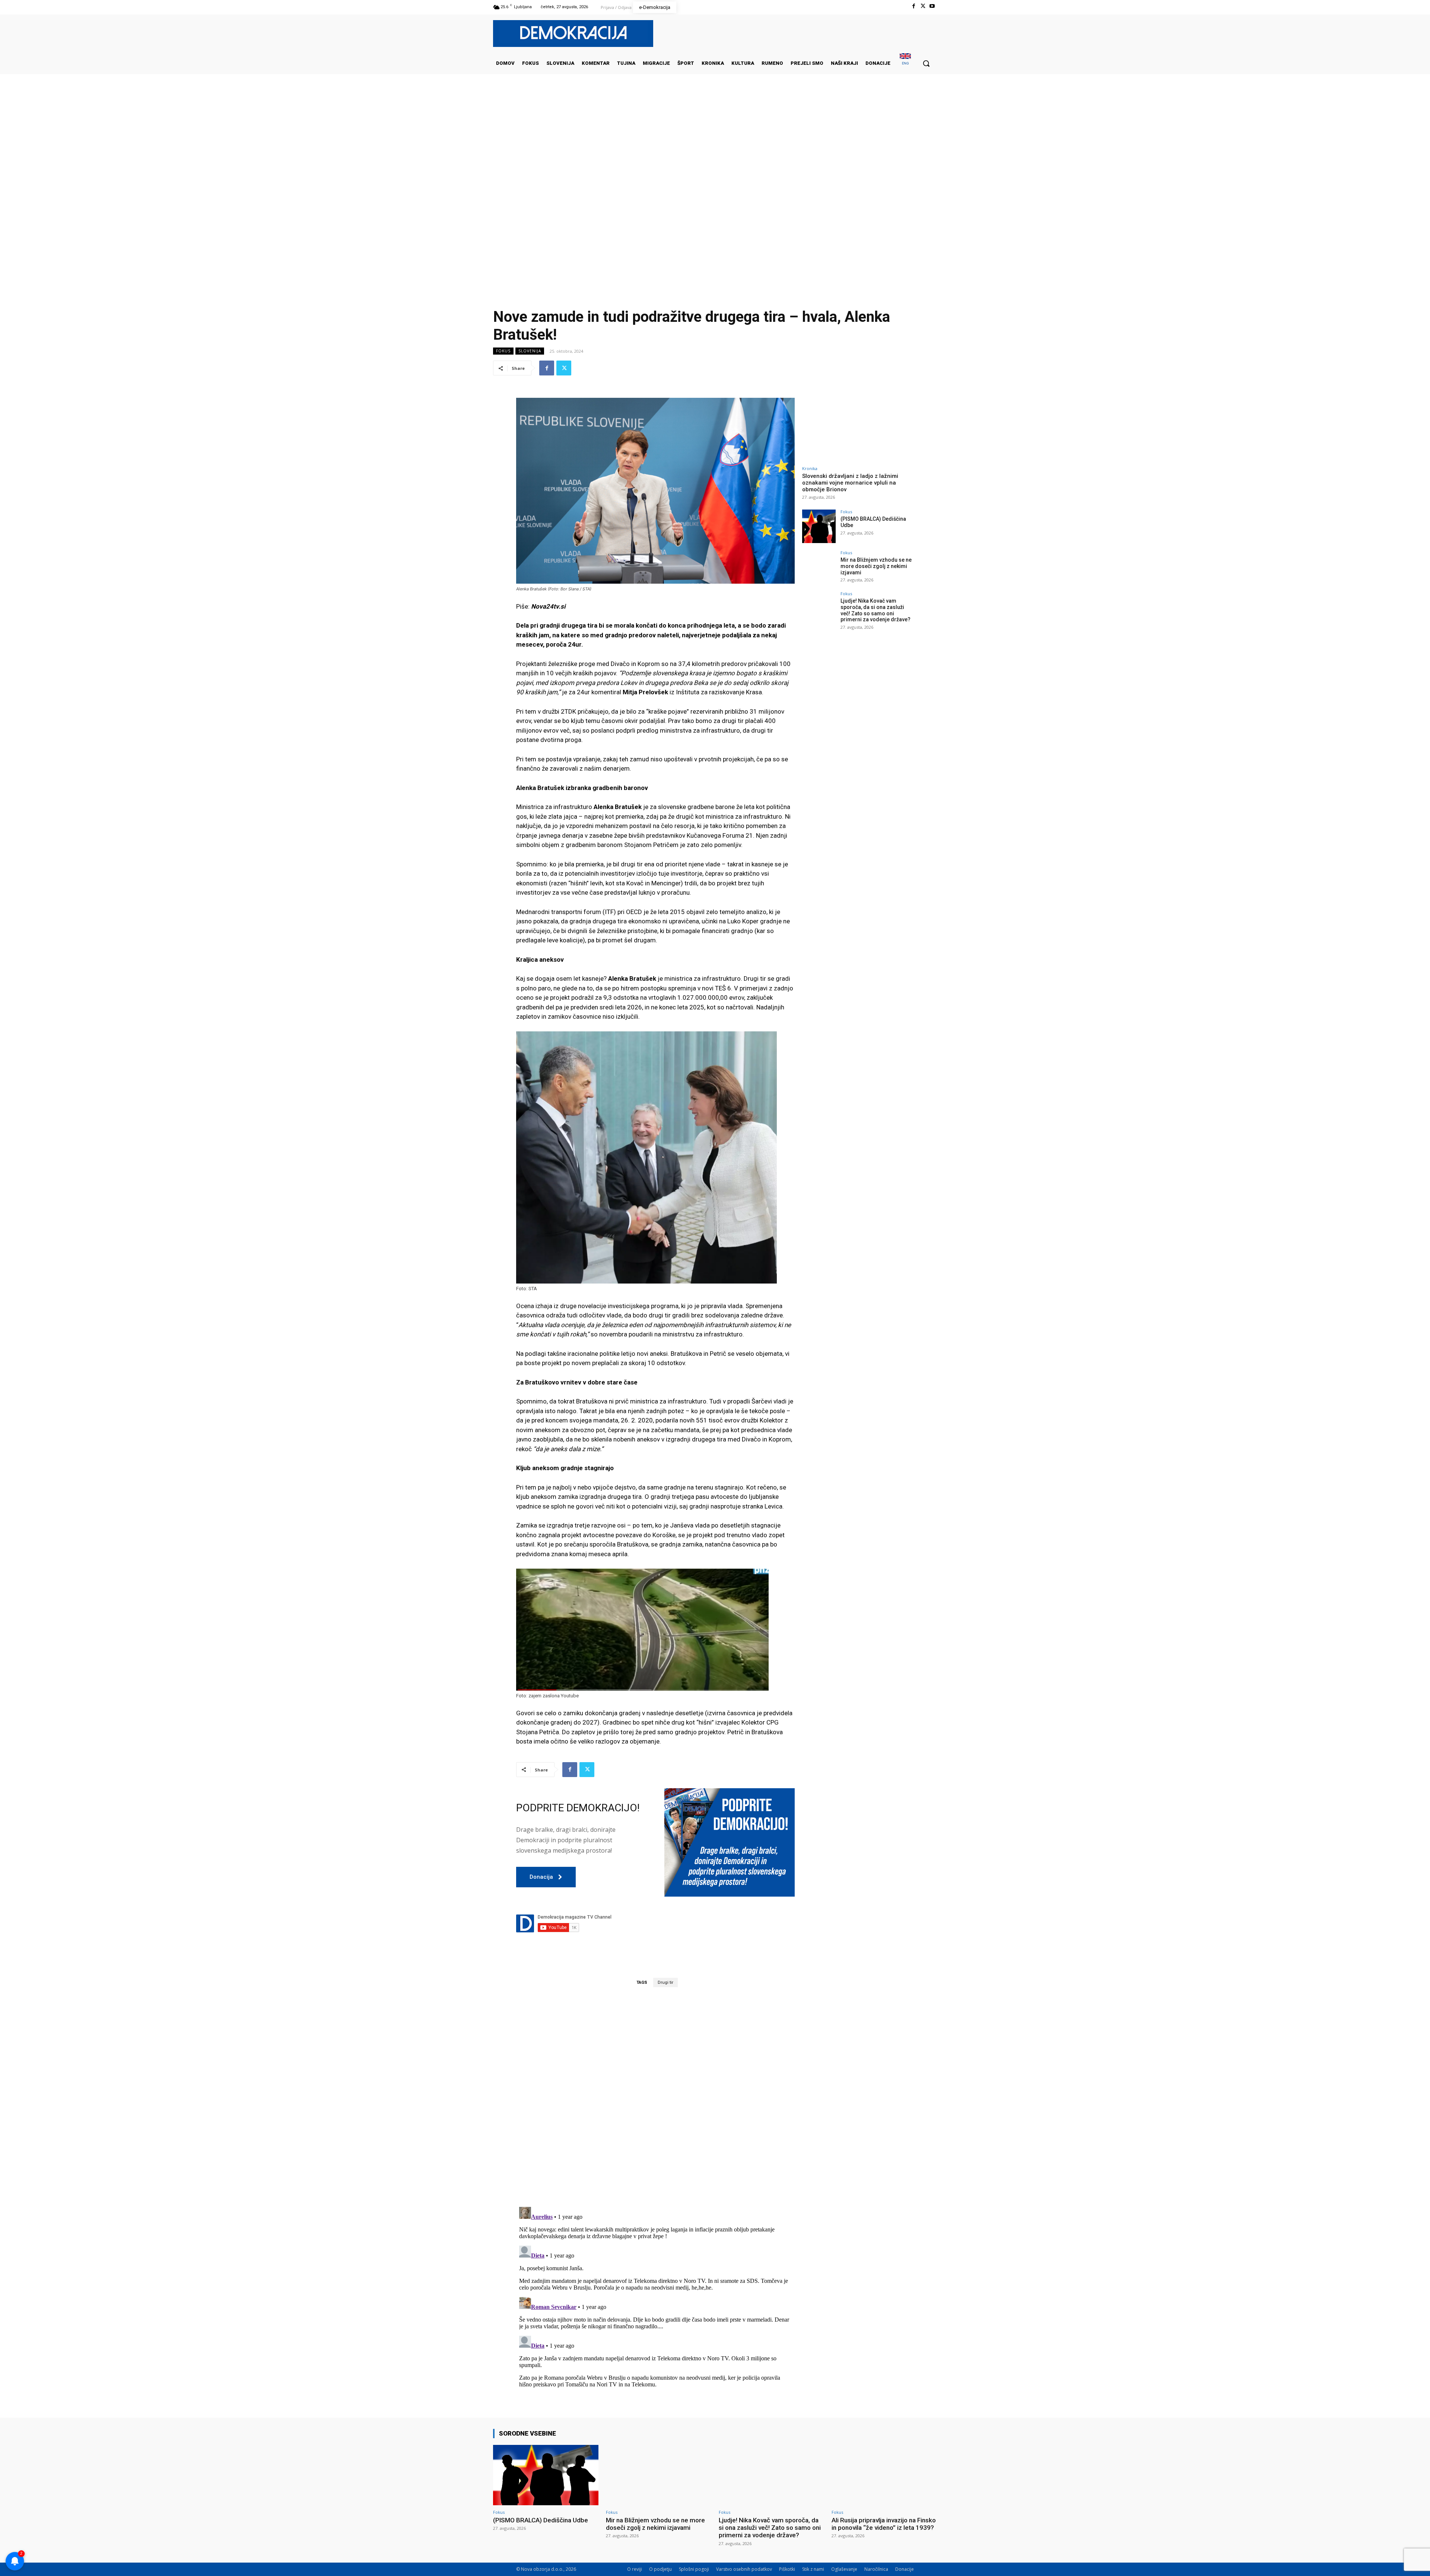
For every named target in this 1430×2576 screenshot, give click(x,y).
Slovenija (530, 351)
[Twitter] (923, 6)
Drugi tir (665, 1982)
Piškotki (787, 2569)
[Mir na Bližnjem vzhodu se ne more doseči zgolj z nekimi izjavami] (819, 567)
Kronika (810, 468)
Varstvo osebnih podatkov (744, 2569)
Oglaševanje (844, 2569)
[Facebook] (913, 6)
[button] (926, 63)
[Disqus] (655, 2097)
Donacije (905, 2569)
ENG (905, 63)
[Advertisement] (715, 149)
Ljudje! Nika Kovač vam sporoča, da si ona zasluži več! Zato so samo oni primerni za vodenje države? (876, 610)
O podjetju (660, 2569)
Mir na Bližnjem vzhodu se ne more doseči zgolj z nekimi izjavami (876, 566)
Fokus (503, 351)
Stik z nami (813, 2569)
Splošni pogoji (694, 2569)
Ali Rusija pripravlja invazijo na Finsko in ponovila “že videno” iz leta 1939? (884, 2524)
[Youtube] (932, 6)
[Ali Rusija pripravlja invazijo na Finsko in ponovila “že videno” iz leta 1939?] (884, 2475)
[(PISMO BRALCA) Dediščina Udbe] (819, 526)
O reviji (635, 2569)
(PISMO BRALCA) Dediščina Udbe (541, 2520)
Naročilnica (876, 2569)
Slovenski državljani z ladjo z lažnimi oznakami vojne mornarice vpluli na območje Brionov (850, 483)
